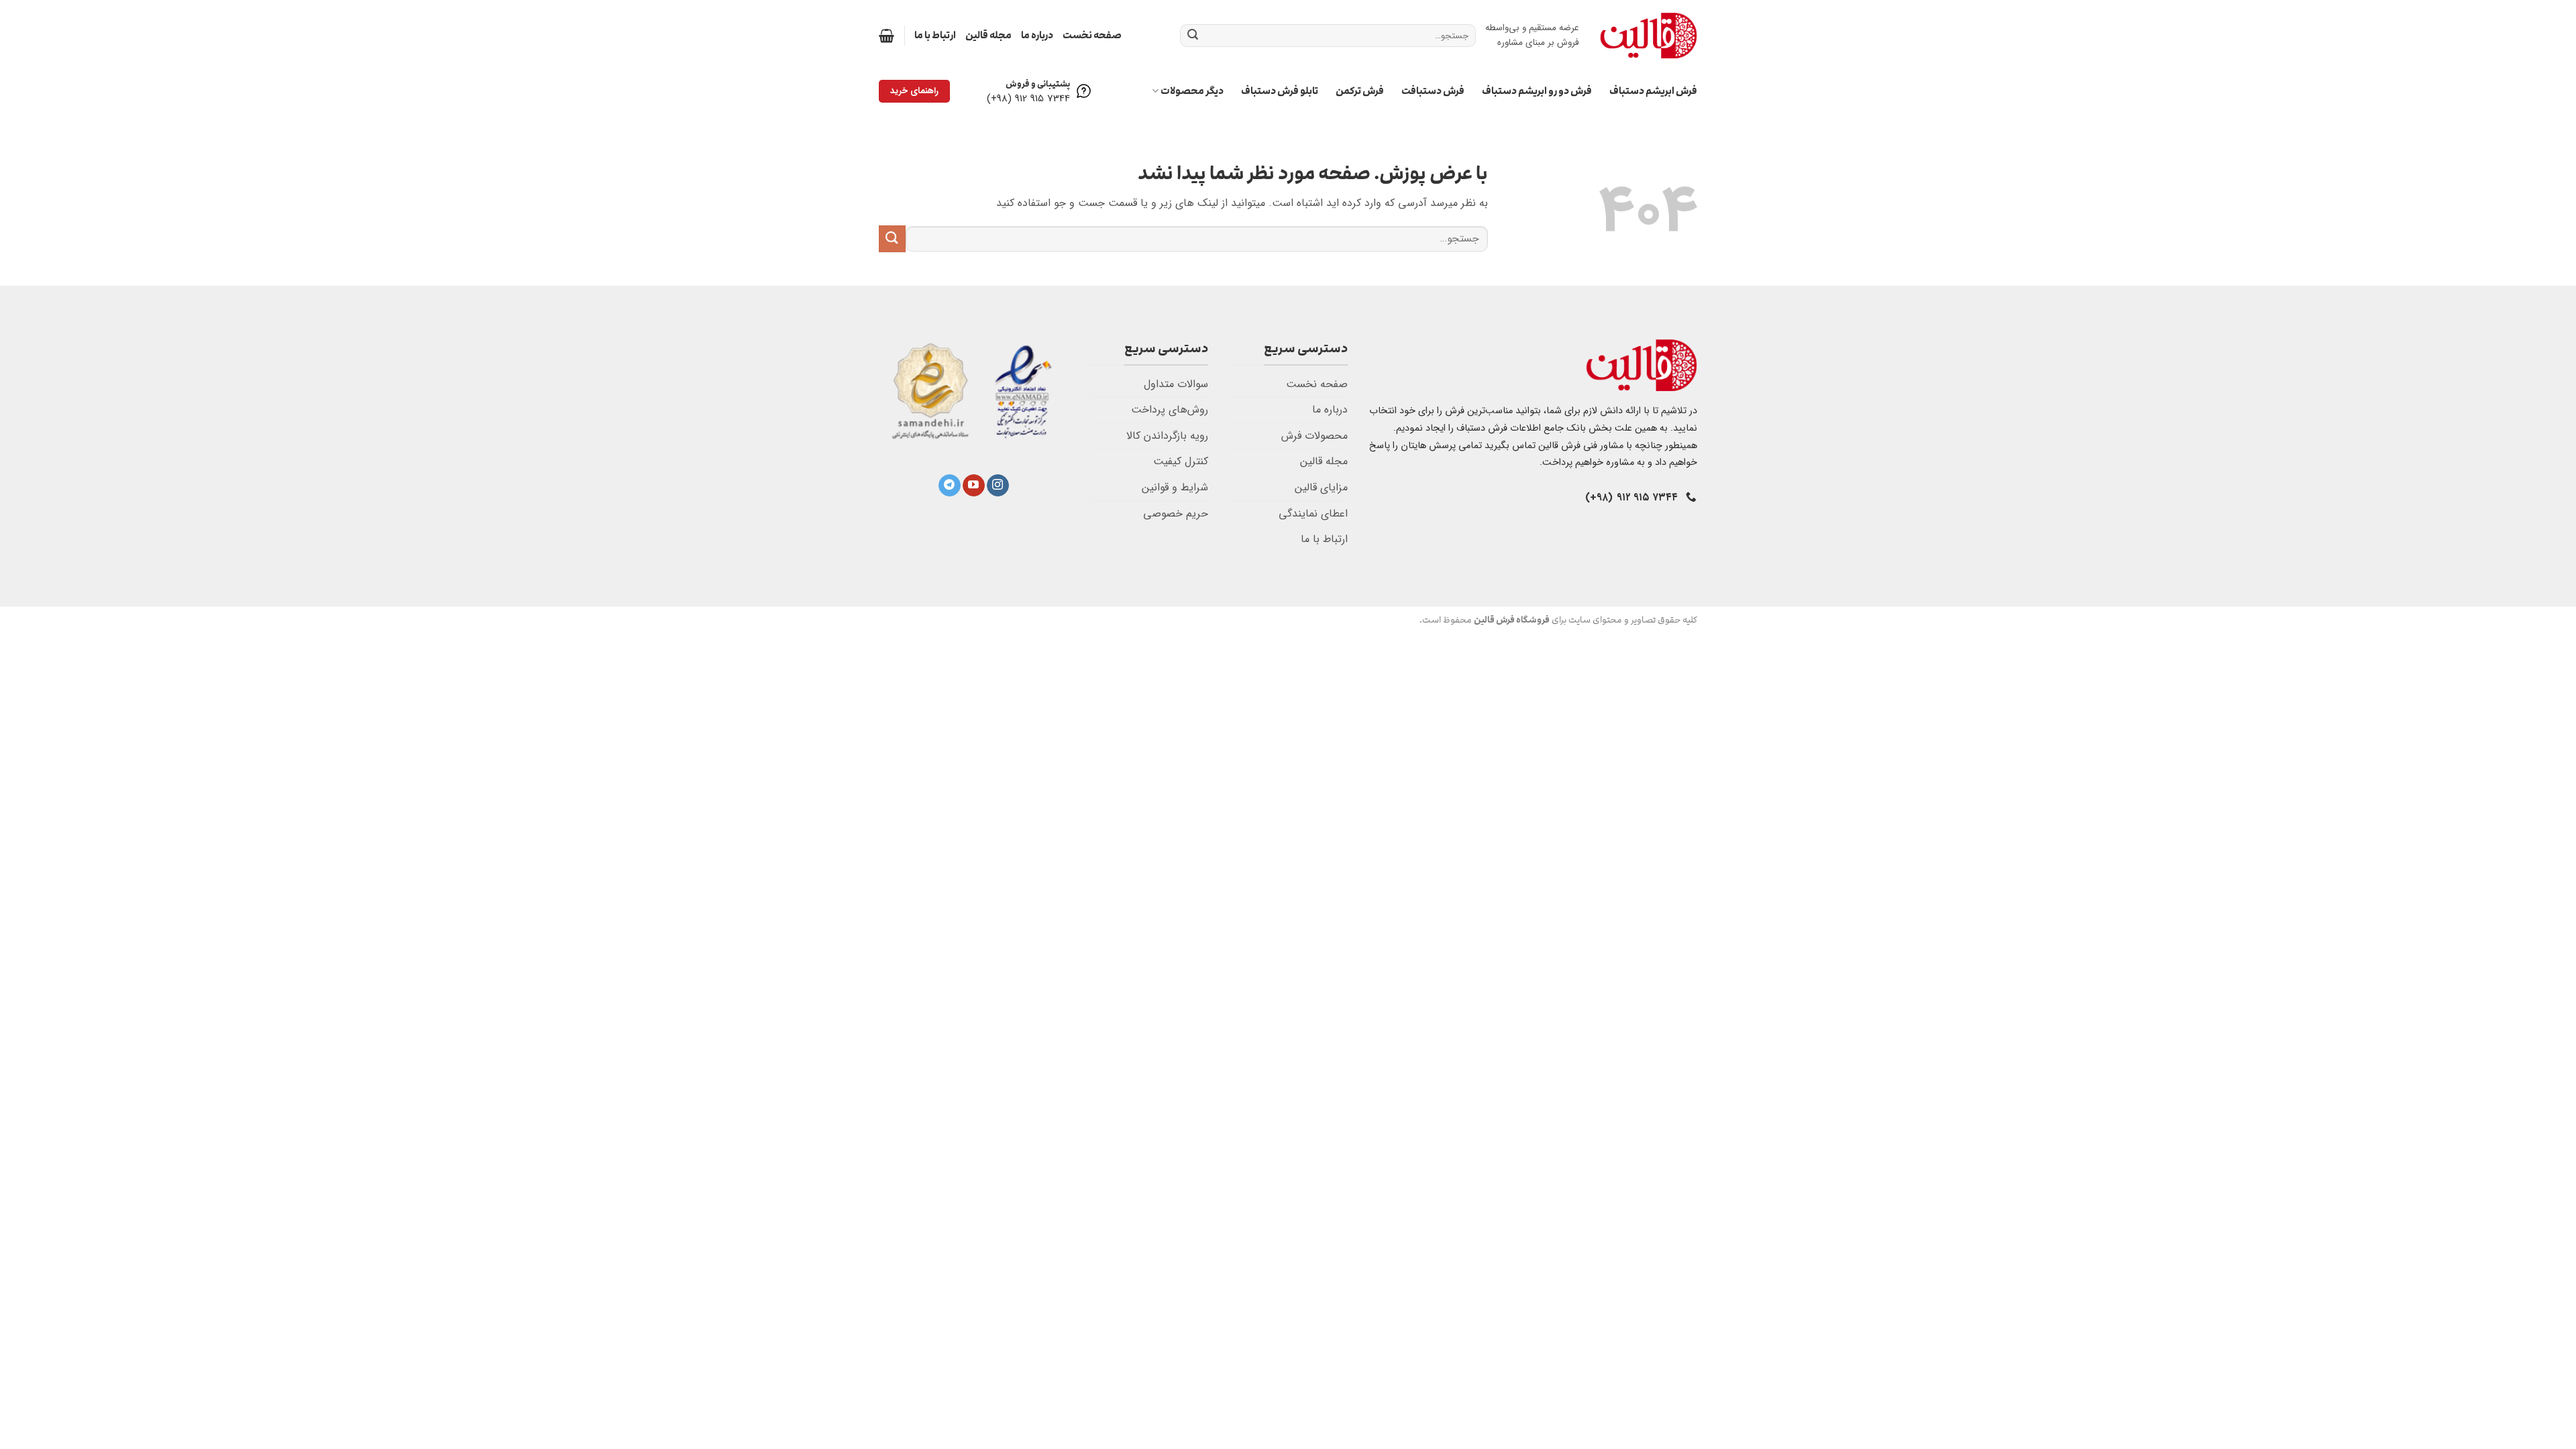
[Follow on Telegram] (950, 486)
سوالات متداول (1176, 384)
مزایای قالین (1321, 487)
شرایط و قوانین (1175, 487)
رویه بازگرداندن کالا (1167, 436)
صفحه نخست (1092, 35)
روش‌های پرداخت (1170, 410)
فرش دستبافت (1433, 91)
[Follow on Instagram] (998, 486)
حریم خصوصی (1176, 514)
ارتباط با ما (935, 35)
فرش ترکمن (1360, 91)
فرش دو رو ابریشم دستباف (1537, 91)
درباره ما (1037, 35)
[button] (887, 36)
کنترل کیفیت (1181, 461)
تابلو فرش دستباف (1280, 91)
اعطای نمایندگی (1313, 514)
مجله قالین (988, 35)
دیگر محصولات (1192, 91)
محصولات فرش (1314, 436)
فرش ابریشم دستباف (1653, 91)
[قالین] (1648, 35)
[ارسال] (1193, 36)
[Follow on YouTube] (974, 486)
